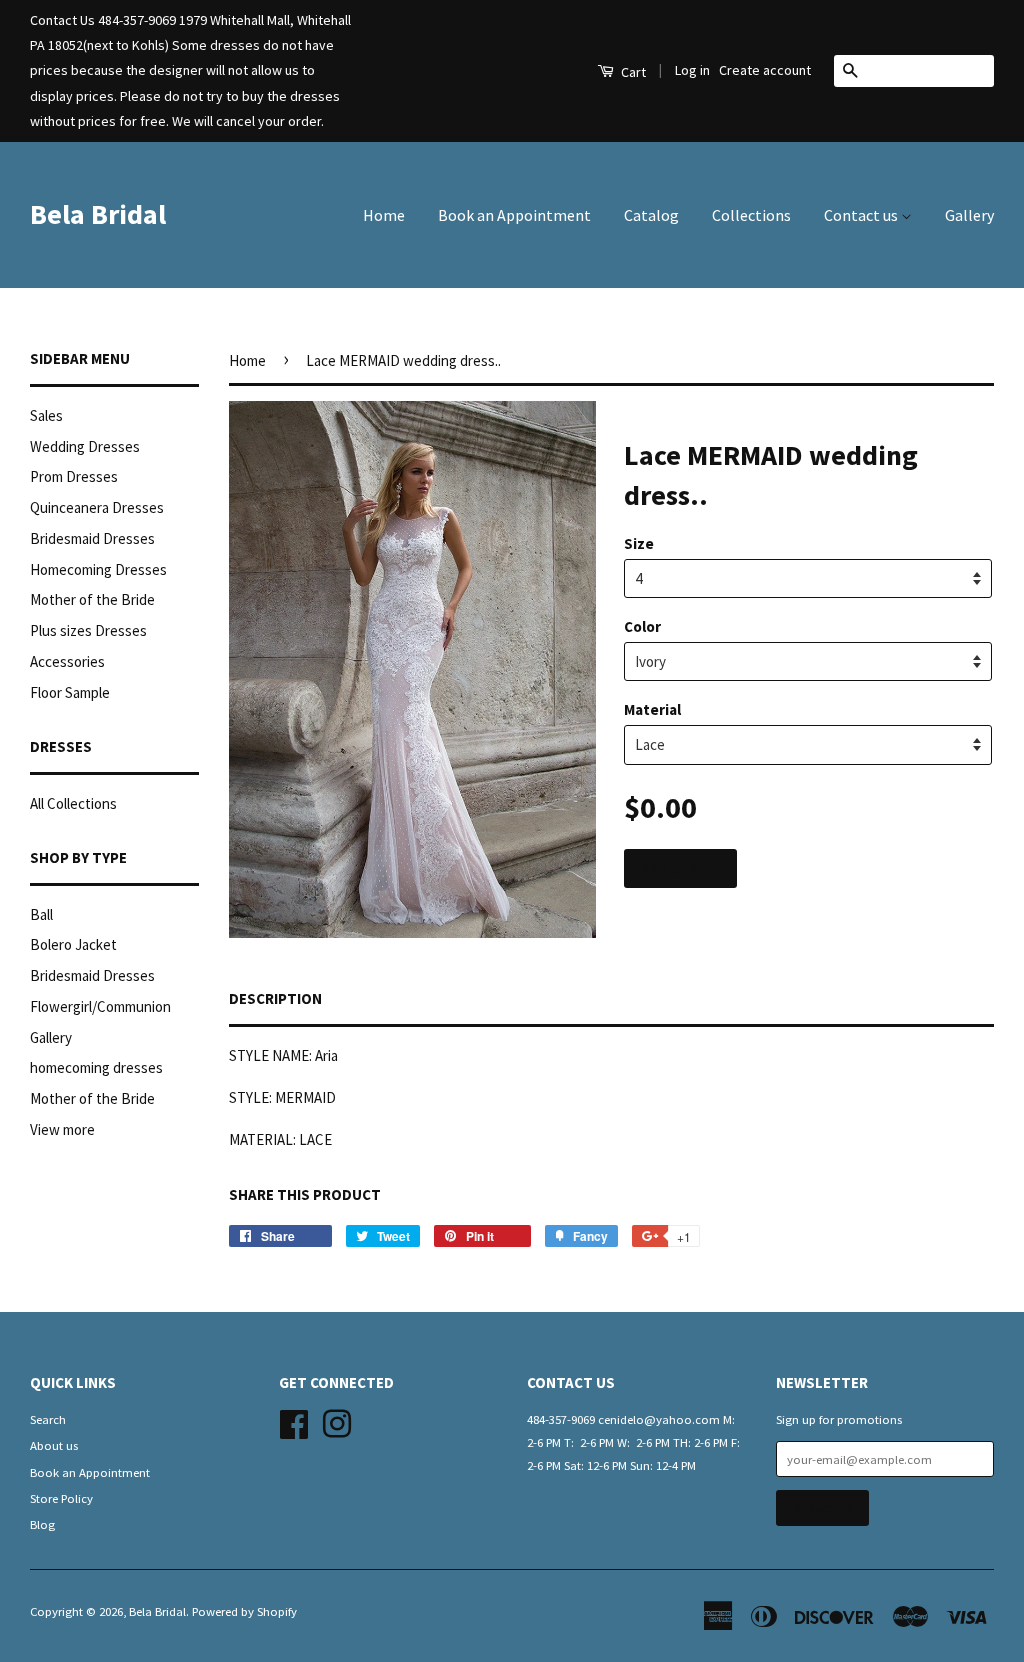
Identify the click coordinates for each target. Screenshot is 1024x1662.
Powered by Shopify (244, 1611)
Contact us (862, 215)
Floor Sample (70, 692)
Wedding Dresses (85, 446)
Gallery (969, 215)
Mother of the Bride (92, 599)
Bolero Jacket (73, 944)
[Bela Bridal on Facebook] (294, 1421)
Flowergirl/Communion (100, 1006)
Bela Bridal (98, 214)
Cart (632, 72)
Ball (41, 914)
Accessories (67, 661)
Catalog (651, 215)
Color (642, 626)
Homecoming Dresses (98, 569)
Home (384, 215)
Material (652, 709)
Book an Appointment (514, 215)
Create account (765, 70)
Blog (42, 1524)
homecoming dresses (96, 1067)
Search (48, 1419)
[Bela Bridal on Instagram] (337, 1421)
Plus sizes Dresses (88, 630)
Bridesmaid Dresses (92, 538)
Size (639, 543)
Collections (751, 215)
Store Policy (61, 1498)
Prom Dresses (74, 476)
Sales (46, 415)
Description (275, 998)
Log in (692, 70)
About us (54, 1445)
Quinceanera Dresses (97, 507)
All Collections (73, 803)
